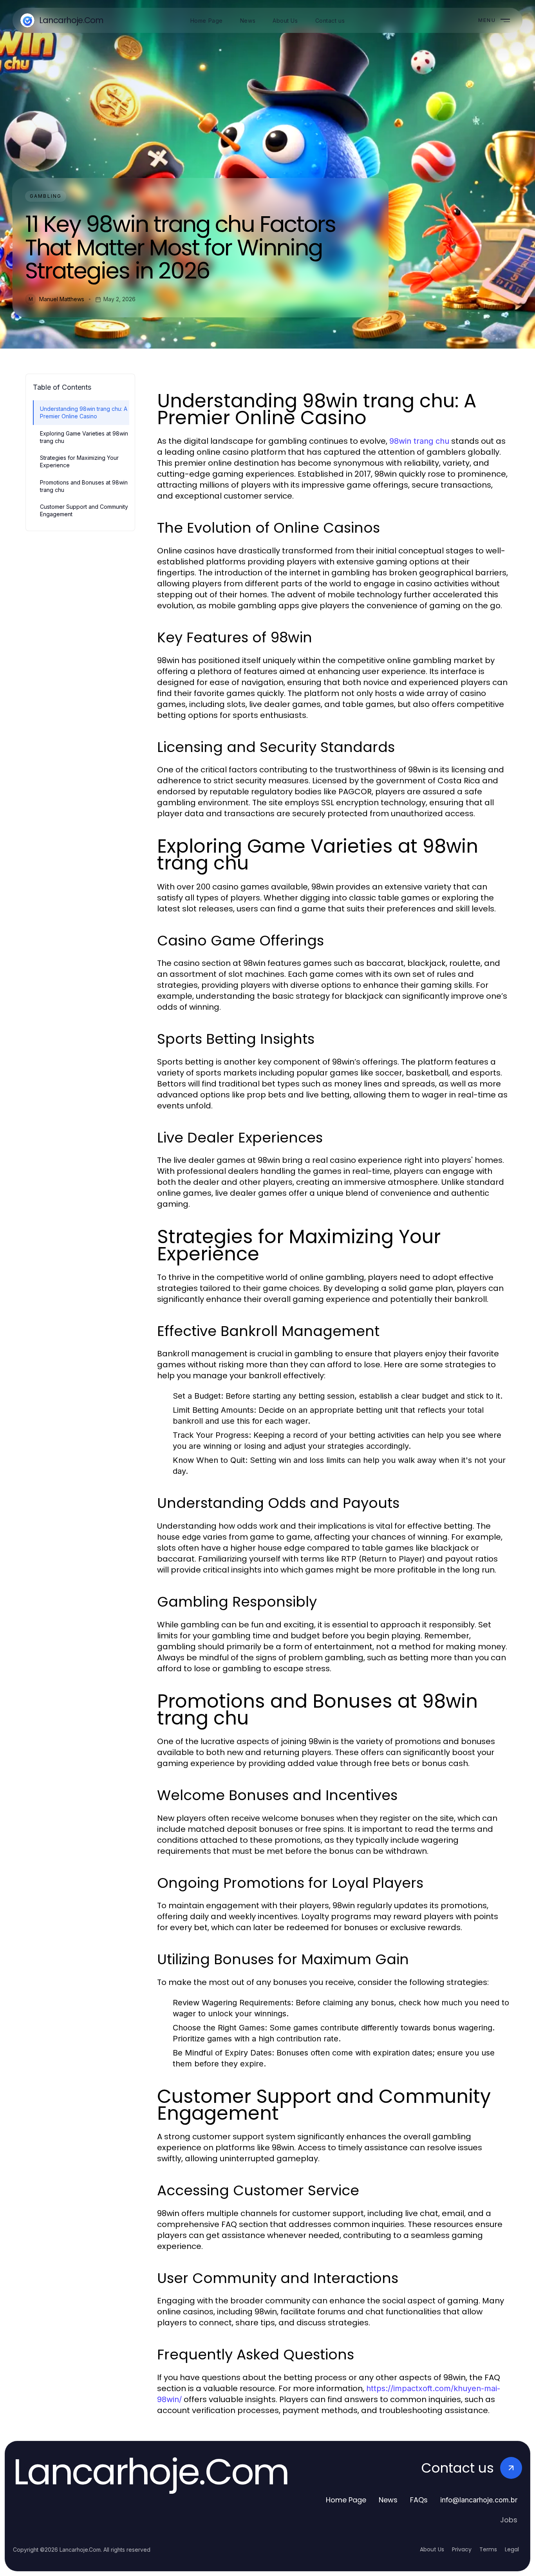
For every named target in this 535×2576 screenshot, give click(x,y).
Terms (488, 2549)
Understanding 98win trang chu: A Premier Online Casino (84, 412)
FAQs (419, 2500)
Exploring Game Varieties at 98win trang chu (84, 437)
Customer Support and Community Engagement (84, 510)
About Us (432, 2549)
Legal (512, 2549)
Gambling (46, 196)
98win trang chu (419, 441)
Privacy (462, 2549)
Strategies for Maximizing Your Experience (79, 461)
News (388, 2500)
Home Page (346, 2500)
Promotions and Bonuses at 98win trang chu (84, 486)
